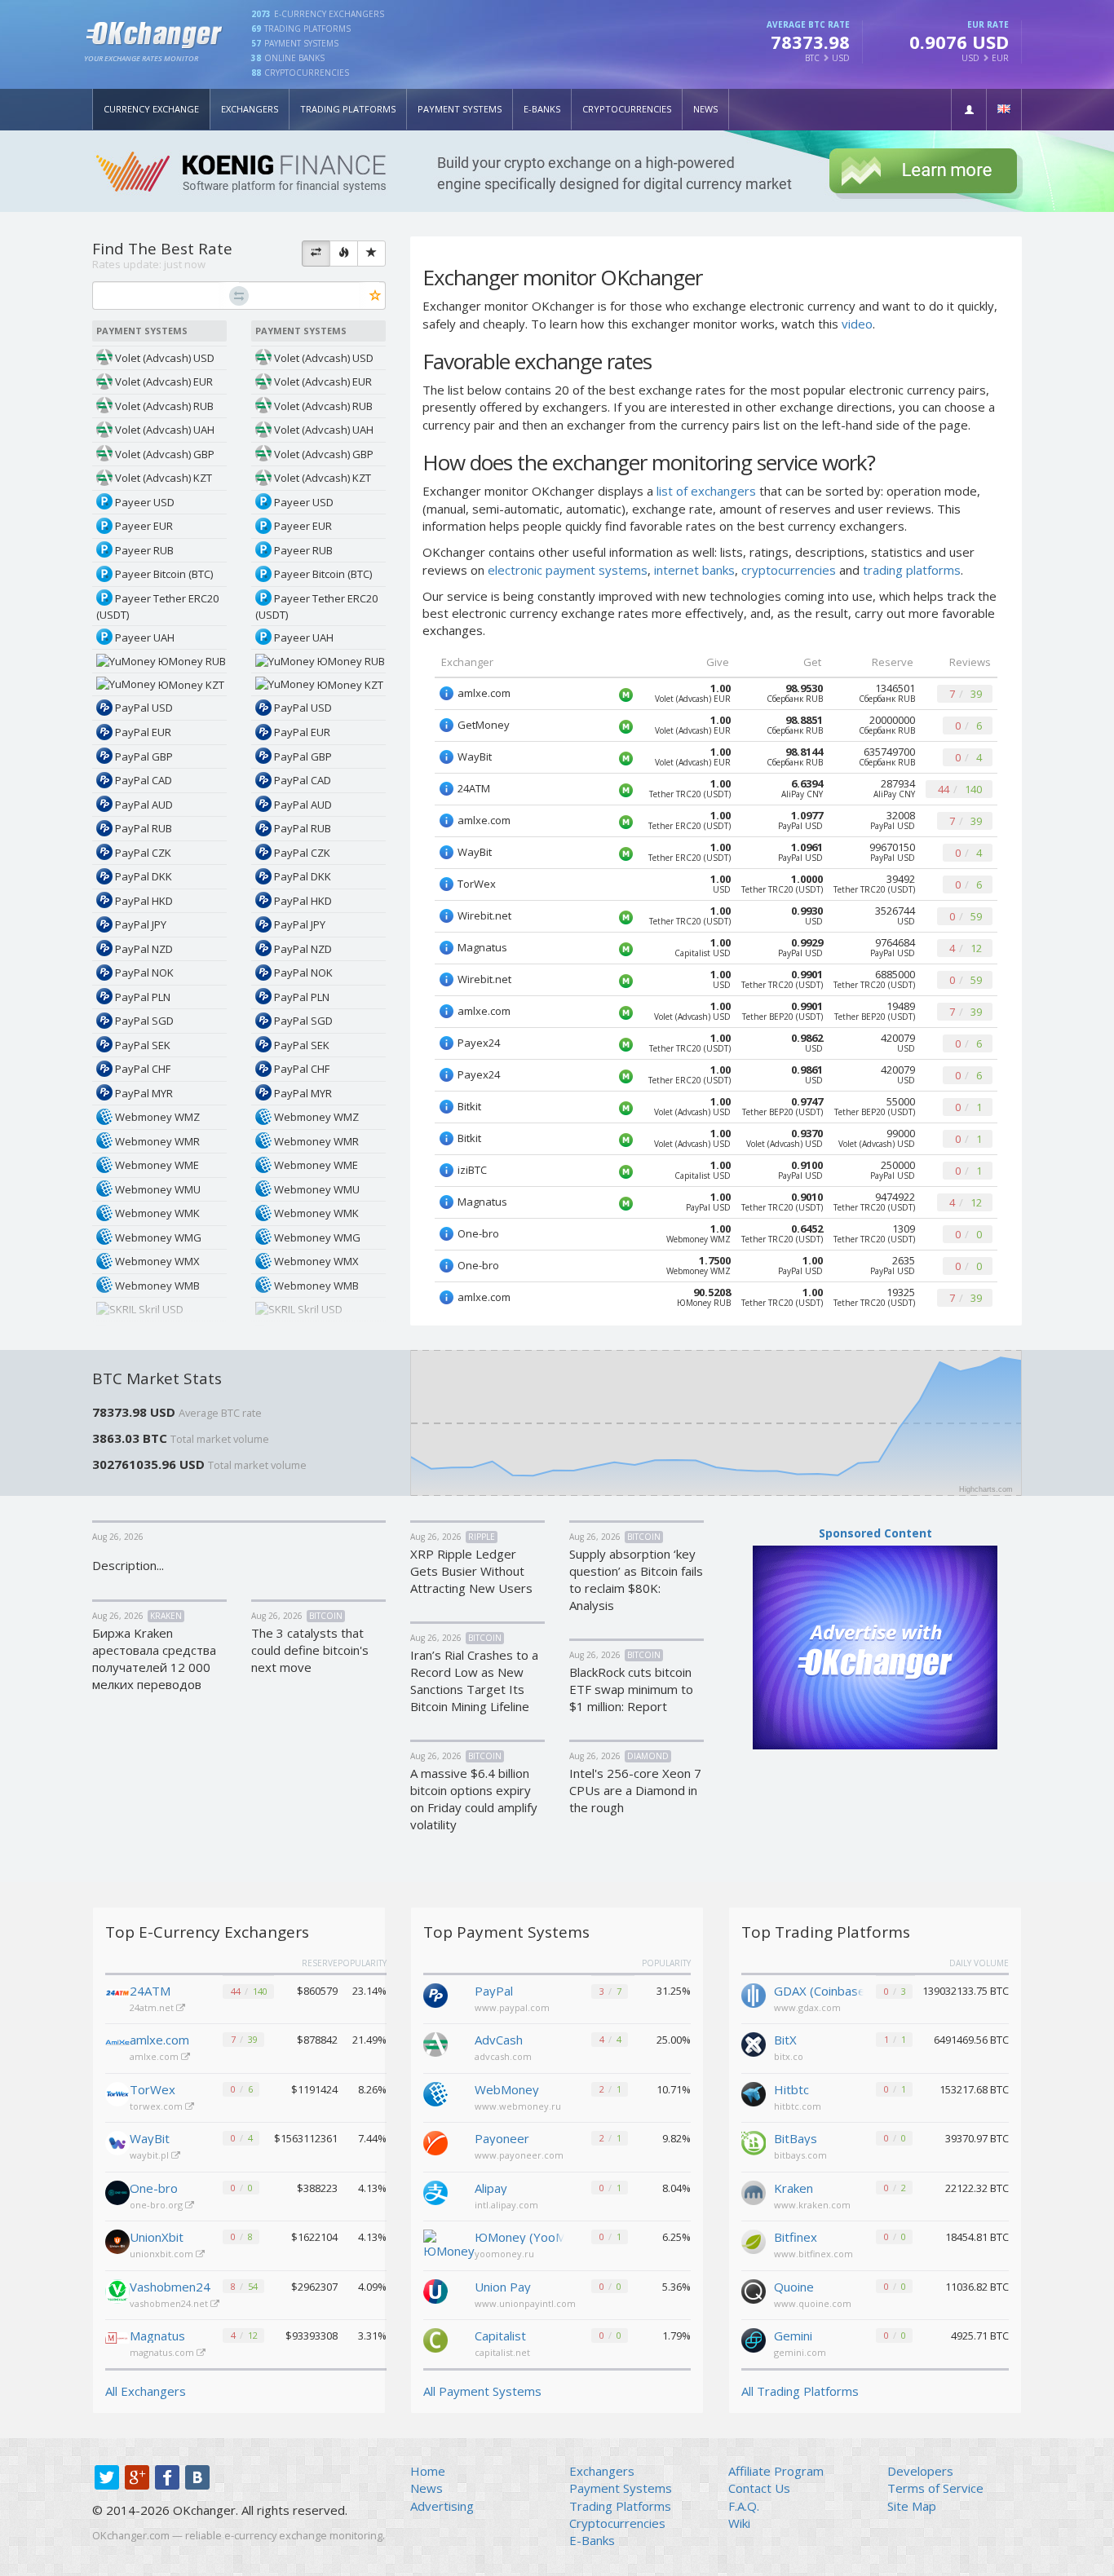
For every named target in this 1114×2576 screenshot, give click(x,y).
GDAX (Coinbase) (819, 1991)
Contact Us (759, 2488)
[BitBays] (754, 2142)
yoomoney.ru (504, 2254)
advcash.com (503, 2056)
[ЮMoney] (449, 2243)
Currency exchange (151, 109)
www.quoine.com (813, 2303)
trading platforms (912, 570)
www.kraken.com (812, 2205)
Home (428, 2471)
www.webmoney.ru (518, 2106)
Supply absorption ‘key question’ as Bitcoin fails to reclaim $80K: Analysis (636, 1579)
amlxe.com (159, 2040)
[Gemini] (754, 2339)
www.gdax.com (807, 2007)
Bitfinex (796, 2237)
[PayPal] (435, 1994)
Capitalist (500, 2336)
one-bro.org (157, 2205)
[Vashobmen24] (117, 2291)
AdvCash (499, 2040)
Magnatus (157, 2336)
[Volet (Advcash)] (435, 2043)
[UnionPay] (435, 2290)
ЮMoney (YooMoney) (519, 2237)
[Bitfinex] (754, 2240)
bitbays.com (800, 2155)
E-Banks (542, 109)
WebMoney (507, 2089)
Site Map (912, 2506)
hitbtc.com (798, 2106)
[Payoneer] (435, 2142)
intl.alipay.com (506, 2205)
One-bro (154, 2188)
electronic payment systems (568, 570)
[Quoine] (754, 2290)
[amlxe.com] (117, 2044)
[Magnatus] (117, 2340)
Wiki (739, 2523)
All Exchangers (146, 2391)
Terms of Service (935, 2488)
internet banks (694, 570)
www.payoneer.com (519, 2155)
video (857, 324)
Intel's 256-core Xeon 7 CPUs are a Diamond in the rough (635, 1790)
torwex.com (157, 2106)
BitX (785, 2040)
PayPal (494, 1991)
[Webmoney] (435, 2093)
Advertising (442, 2506)
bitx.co (789, 2056)
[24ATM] (117, 1996)
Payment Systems (460, 109)
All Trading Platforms (800, 2391)
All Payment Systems (482, 2391)
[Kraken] (754, 2191)
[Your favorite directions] (371, 254)
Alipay (491, 2188)
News (705, 109)
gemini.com (800, 2352)
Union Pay (503, 2287)
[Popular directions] (344, 254)
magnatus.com (163, 2352)
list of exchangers (706, 491)
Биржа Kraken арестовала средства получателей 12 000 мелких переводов (154, 1659)
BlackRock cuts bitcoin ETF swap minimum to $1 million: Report (631, 1689)
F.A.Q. (744, 2506)
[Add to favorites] (376, 296)
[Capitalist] (435, 2339)
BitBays (796, 2138)
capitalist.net (502, 2352)
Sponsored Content (875, 1533)
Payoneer (502, 2138)
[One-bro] (117, 2193)
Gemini (793, 2336)
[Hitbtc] (754, 2093)
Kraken (794, 2188)
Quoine (794, 2287)
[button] (969, 110)
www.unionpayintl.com (525, 2303)
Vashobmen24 (170, 2287)
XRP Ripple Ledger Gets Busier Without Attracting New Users (471, 1571)
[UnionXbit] (117, 2242)
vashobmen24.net (170, 2303)
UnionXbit (157, 2237)
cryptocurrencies (789, 570)
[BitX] (754, 2043)
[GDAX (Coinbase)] (754, 1994)
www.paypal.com (512, 2007)
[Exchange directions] (316, 254)
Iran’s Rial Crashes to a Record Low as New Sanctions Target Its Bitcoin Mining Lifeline (474, 1681)
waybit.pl (150, 2155)
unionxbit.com (163, 2254)
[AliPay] (435, 2191)
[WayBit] (117, 2143)
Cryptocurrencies (627, 109)
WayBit (150, 2138)
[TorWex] (117, 2094)
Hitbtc (791, 2089)
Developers (920, 2471)
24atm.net (153, 2007)
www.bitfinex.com (813, 2254)
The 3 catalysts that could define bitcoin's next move (310, 1650)
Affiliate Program (776, 2471)
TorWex (153, 2089)
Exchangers (250, 109)
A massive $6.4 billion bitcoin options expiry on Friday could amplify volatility (474, 1799)
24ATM (150, 1991)
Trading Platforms (348, 109)
